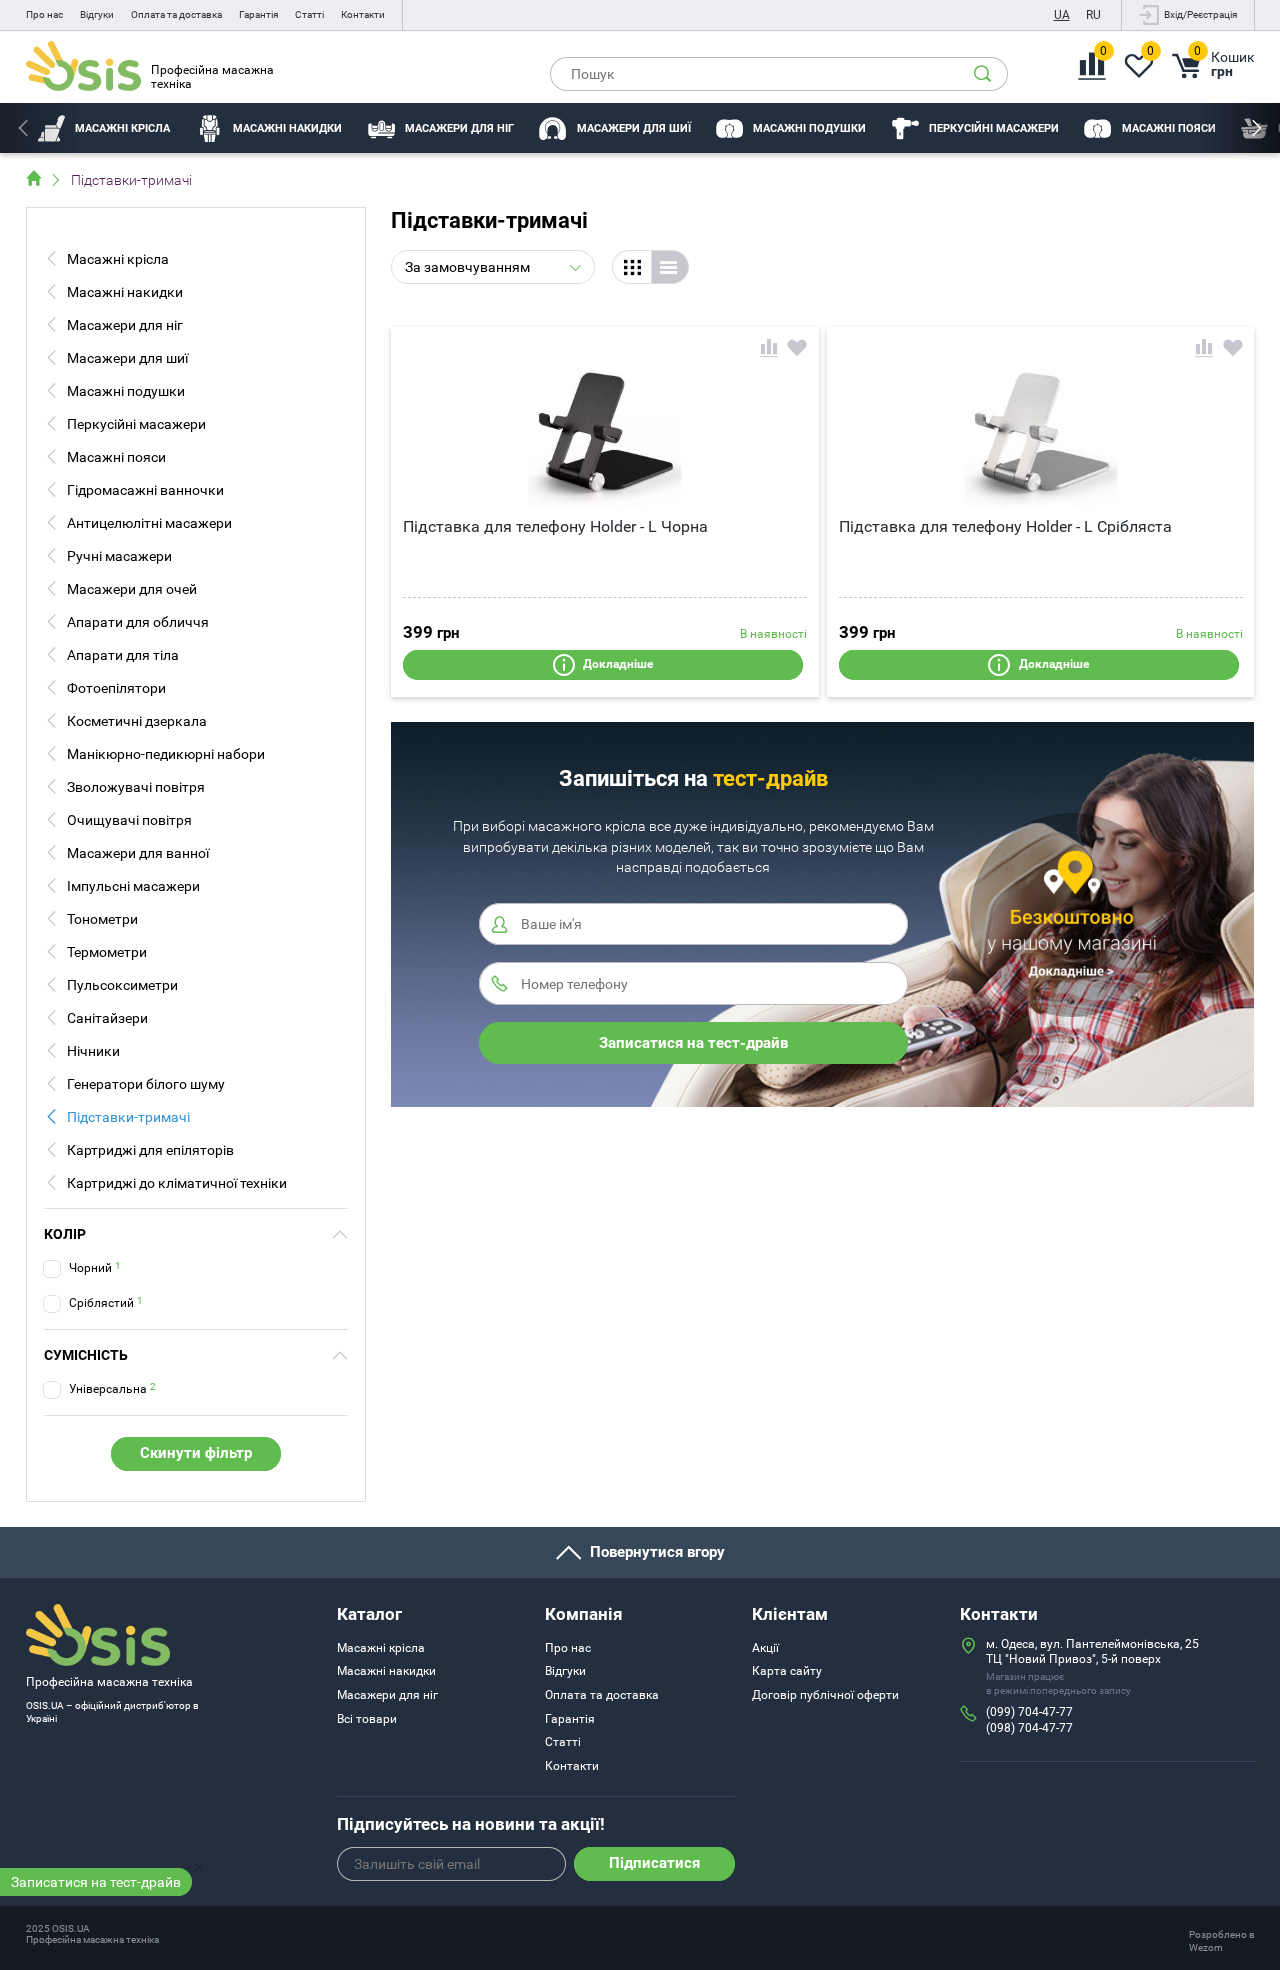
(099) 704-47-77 (1029, 1712)
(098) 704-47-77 (1029, 1728)
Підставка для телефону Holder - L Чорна (555, 526)
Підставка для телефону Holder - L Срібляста (1005, 526)
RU (1093, 15)
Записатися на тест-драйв (96, 1882)
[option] (105, 128)
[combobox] (493, 267)
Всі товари (367, 1719)
